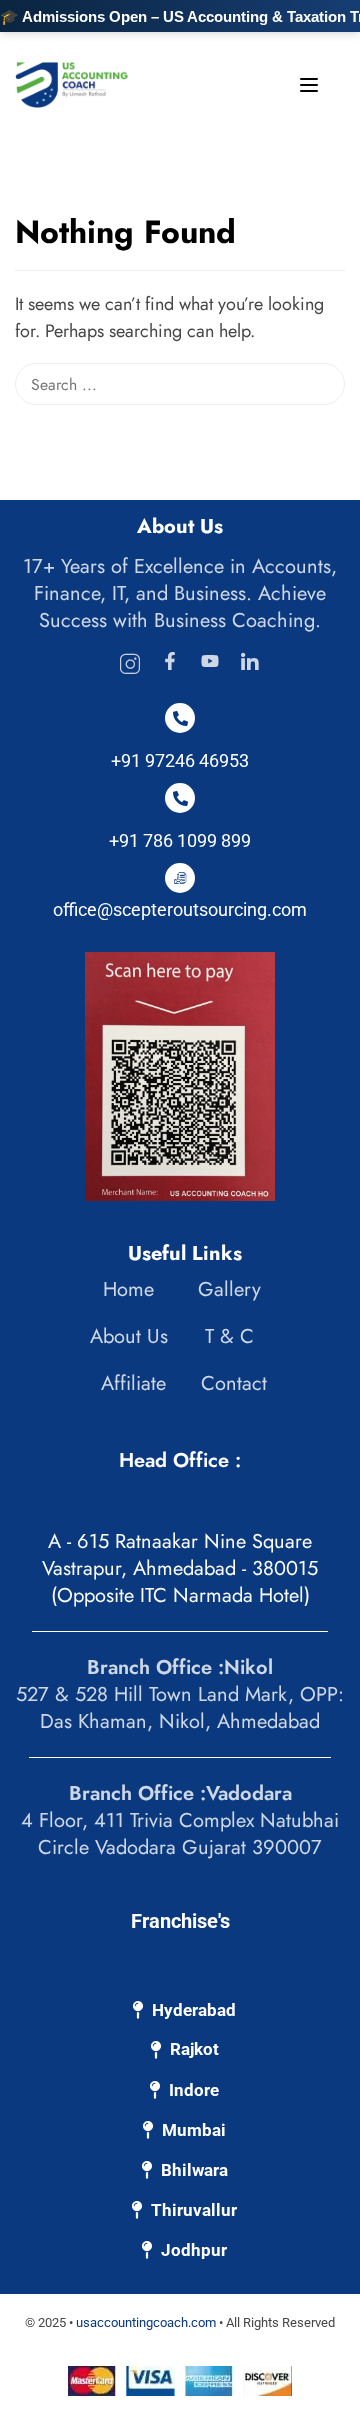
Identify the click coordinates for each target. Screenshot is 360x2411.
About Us (129, 1336)
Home (128, 1289)
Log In (217, 103)
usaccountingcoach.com (146, 2322)
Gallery (229, 1289)
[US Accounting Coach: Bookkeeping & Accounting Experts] (72, 83)
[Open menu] (311, 89)
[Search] (335, 234)
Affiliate (133, 1383)
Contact (234, 1383)
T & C (229, 1336)
